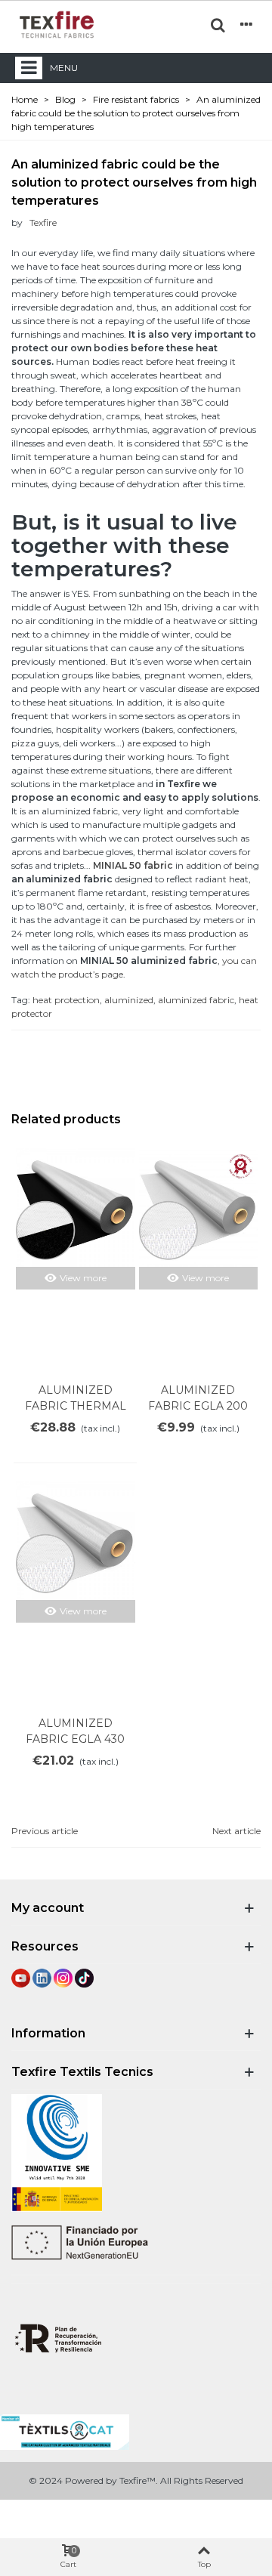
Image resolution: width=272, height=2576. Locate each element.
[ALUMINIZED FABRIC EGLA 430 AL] (76, 1541)
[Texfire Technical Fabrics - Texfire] (57, 25)
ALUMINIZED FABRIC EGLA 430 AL (75, 1739)
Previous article (45, 1831)
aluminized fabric (196, 1000)
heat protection (66, 1000)
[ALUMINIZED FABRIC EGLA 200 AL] (199, 1208)
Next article (236, 1831)
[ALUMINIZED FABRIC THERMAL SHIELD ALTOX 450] (76, 1208)
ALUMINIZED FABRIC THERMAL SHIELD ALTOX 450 (76, 1406)
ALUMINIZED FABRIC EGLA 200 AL (198, 1406)
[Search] (218, 24)
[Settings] (246, 24)
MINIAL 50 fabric (133, 865)
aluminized (129, 1000)
